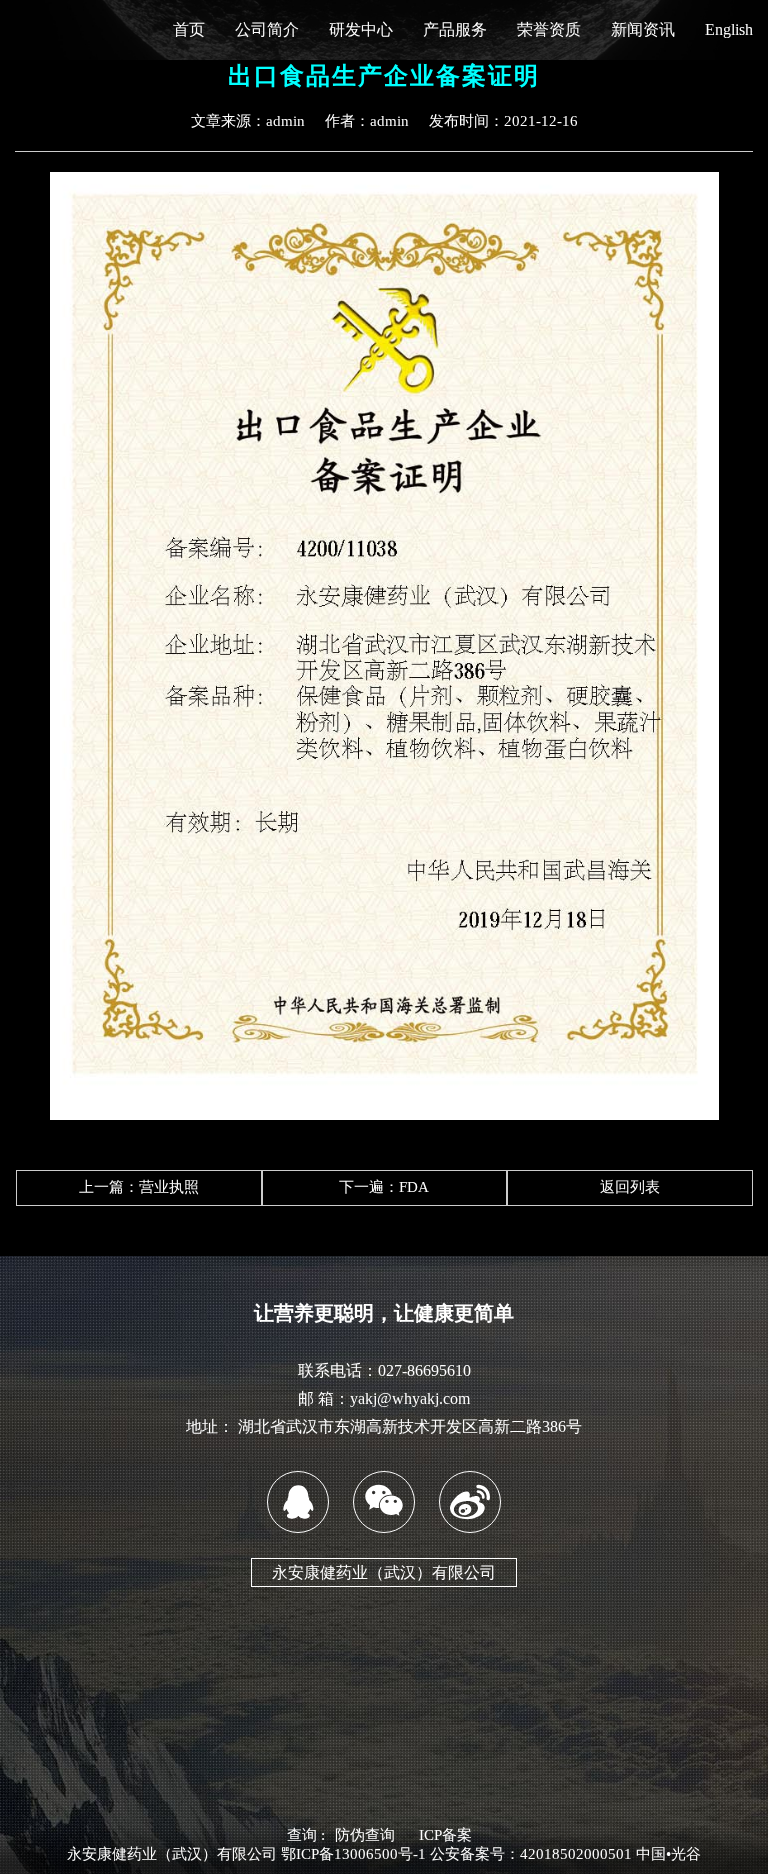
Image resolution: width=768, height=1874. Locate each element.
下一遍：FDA (384, 1187)
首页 (189, 29)
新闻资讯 (643, 29)
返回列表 (630, 1187)
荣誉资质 (549, 29)
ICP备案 (445, 1835)
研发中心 (361, 29)
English (729, 29)
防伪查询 (365, 1835)
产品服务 (455, 29)
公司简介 (267, 29)
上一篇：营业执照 (139, 1187)
